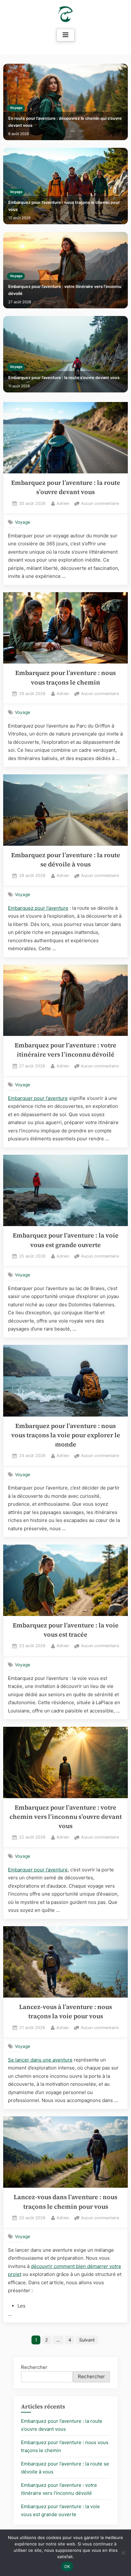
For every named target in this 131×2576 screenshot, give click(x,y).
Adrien (63, 503)
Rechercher (34, 2367)
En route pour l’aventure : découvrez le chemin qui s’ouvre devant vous (65, 122)
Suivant (87, 2340)
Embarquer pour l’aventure (38, 1098)
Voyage (16, 108)
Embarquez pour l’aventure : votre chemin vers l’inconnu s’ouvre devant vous (66, 1817)
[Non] (123, 2553)
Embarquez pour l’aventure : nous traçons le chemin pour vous (64, 206)
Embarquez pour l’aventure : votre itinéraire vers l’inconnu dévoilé (65, 290)
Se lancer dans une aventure (40, 2060)
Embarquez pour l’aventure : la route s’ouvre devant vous (64, 378)
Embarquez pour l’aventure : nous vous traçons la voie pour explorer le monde (66, 1435)
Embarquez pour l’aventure (38, 908)
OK (67, 2566)
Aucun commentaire (100, 504)
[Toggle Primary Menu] (65, 35)
